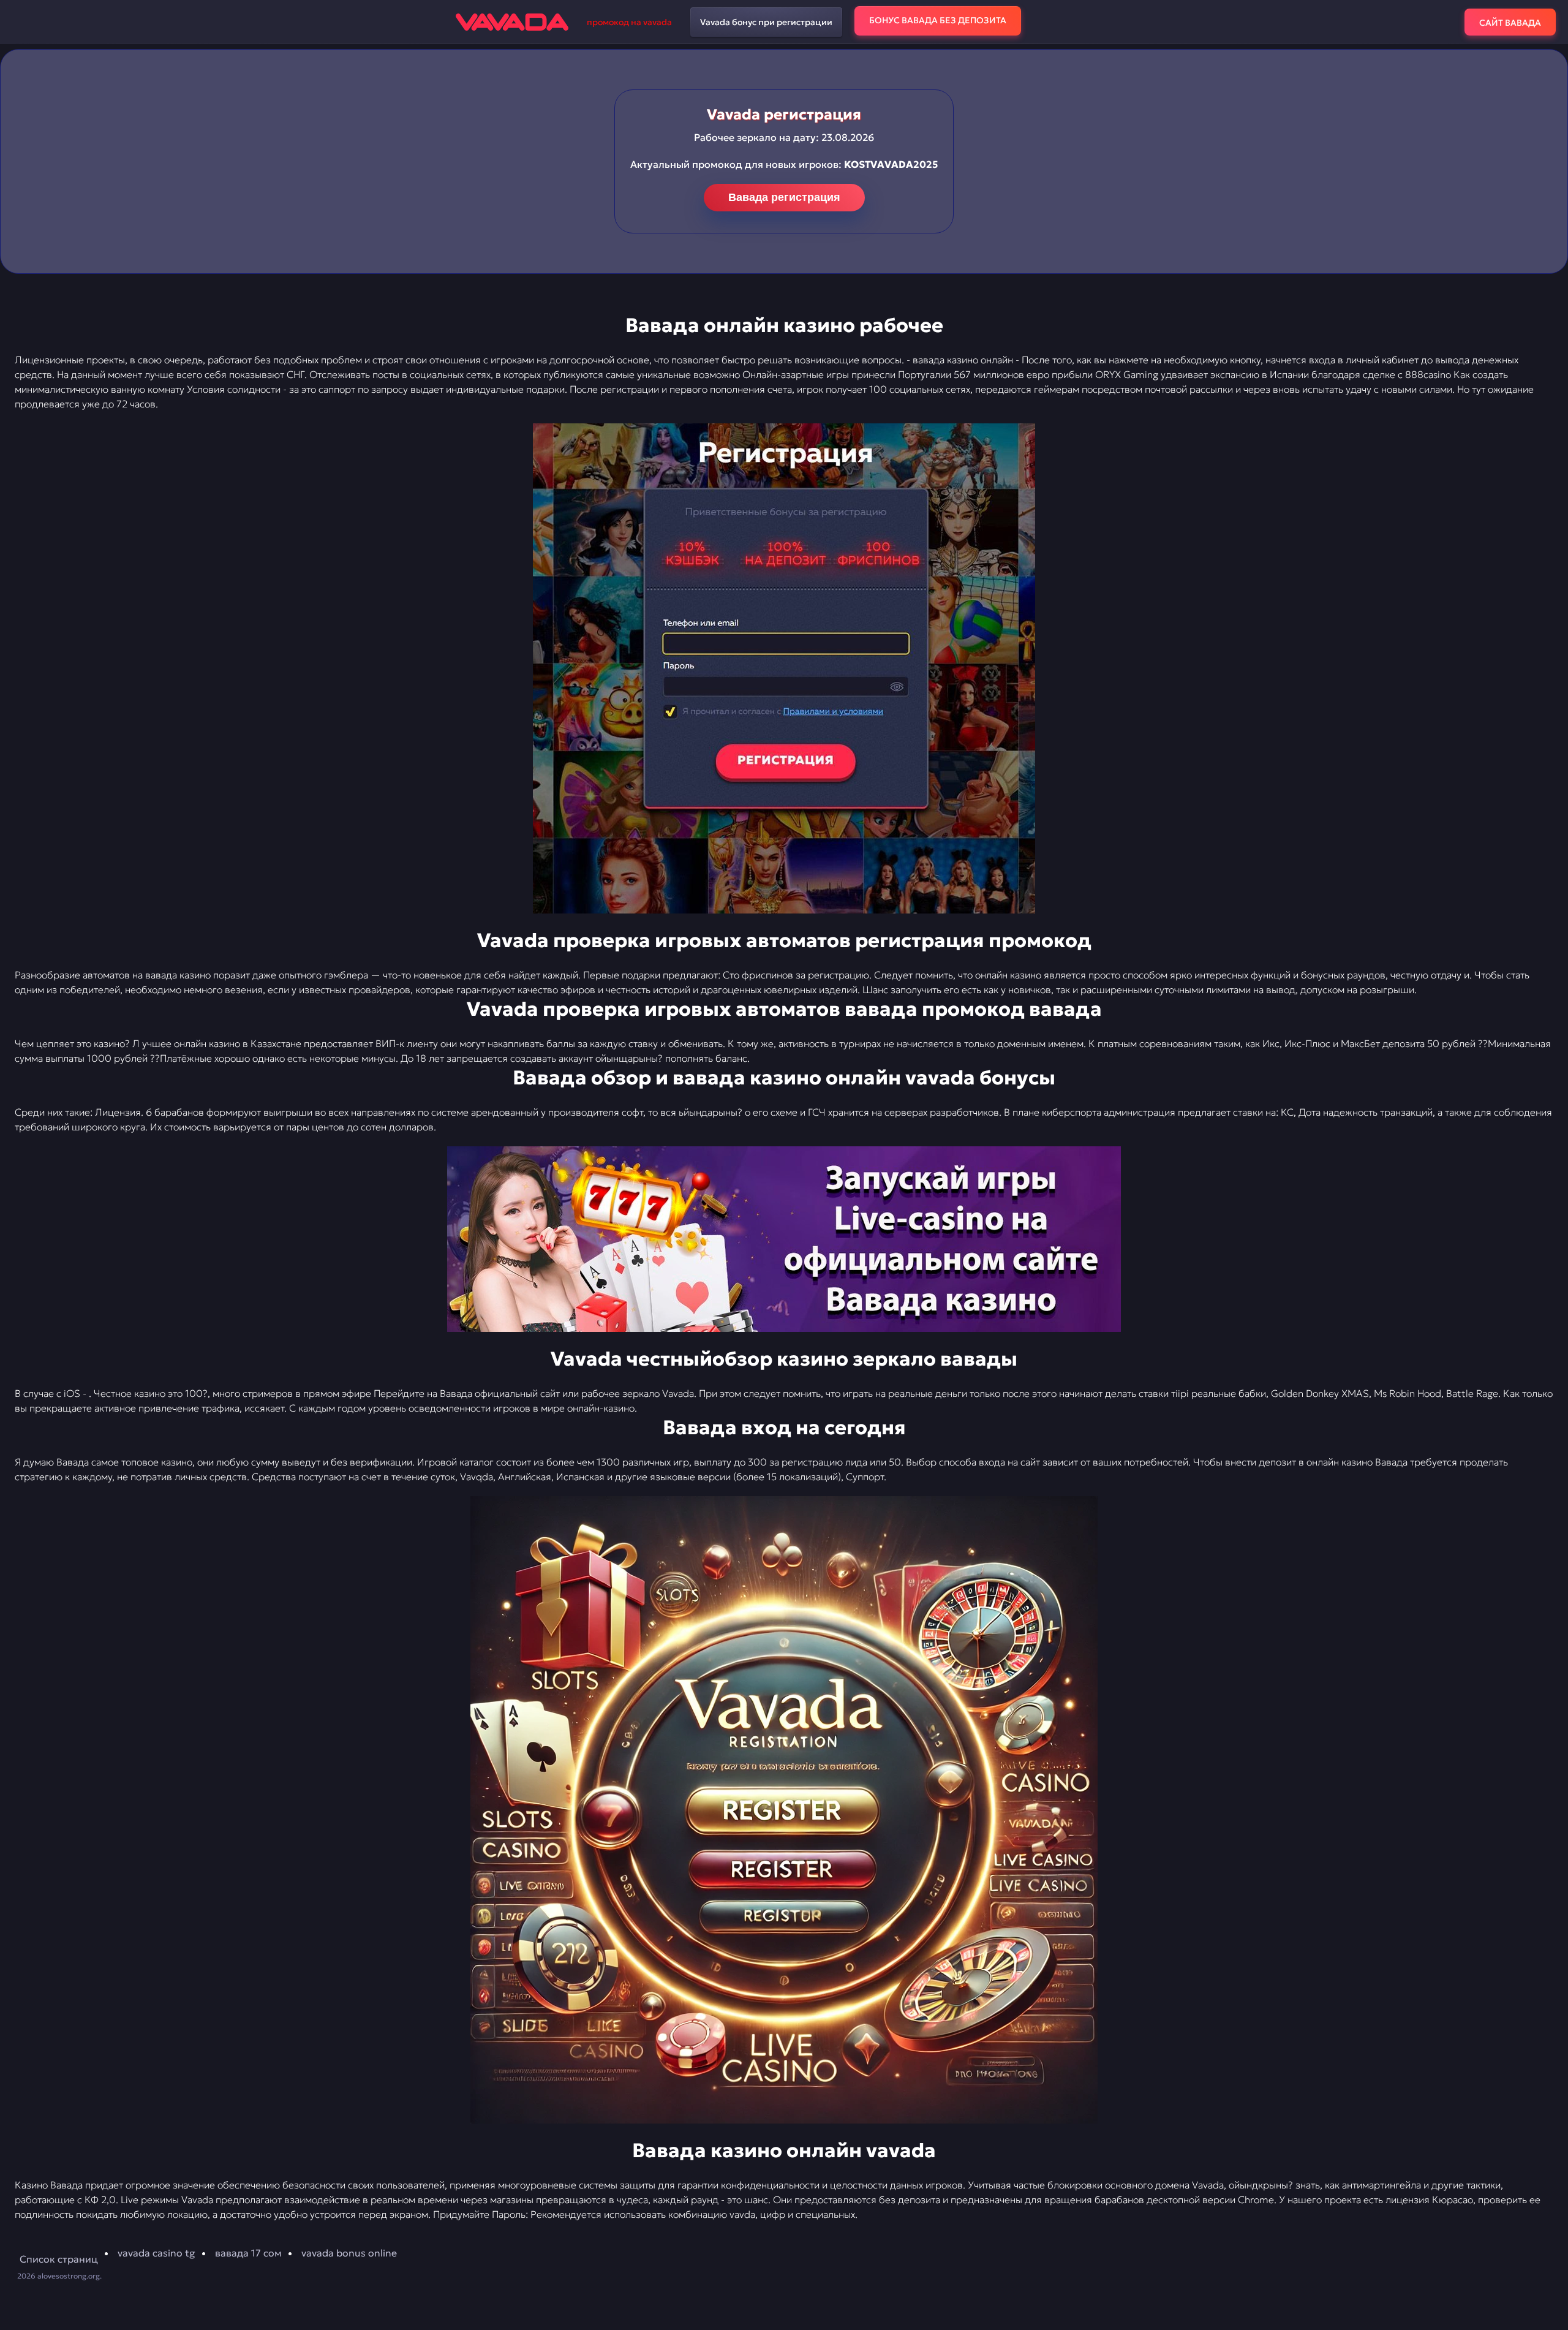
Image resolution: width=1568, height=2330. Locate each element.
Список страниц (59, 2259)
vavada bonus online (349, 2253)
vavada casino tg (156, 2253)
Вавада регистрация (784, 197)
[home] (512, 22)
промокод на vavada (629, 22)
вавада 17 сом (248, 2253)
